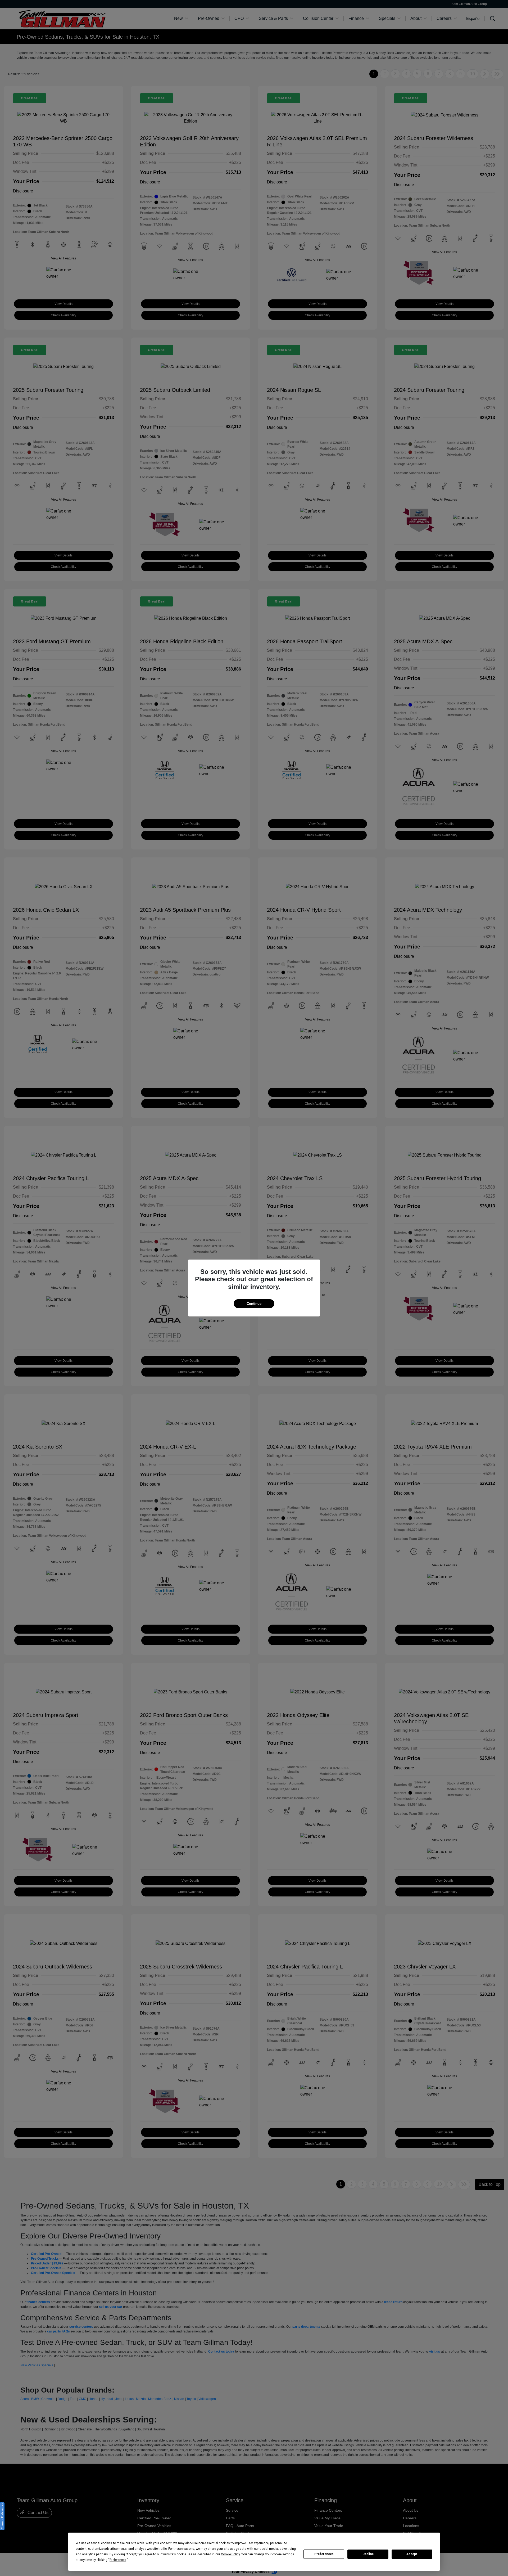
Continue (254, 1304)
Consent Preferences (2, 2516)
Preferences (324, 2554)
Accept (412, 2554)
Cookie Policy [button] (230, 2554)
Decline (368, 2554)
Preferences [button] (118, 2560)
